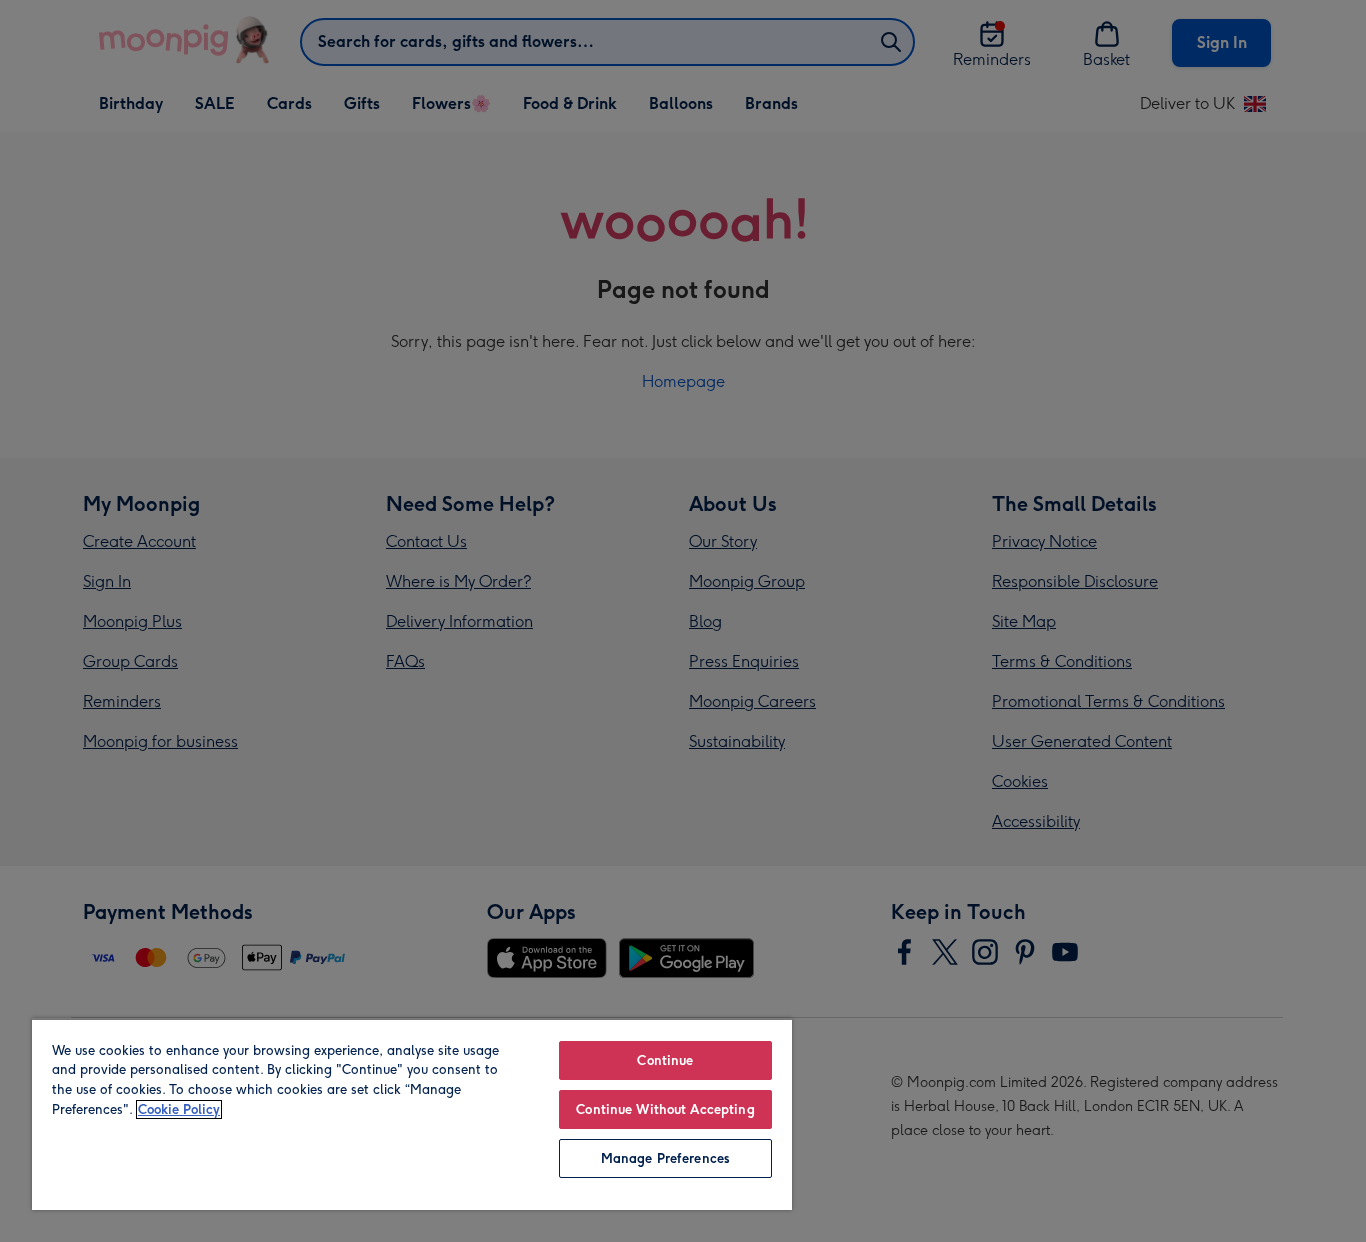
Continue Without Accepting (665, 1109)
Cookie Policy (179, 1109)
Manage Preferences (665, 1158)
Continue (665, 1060)
